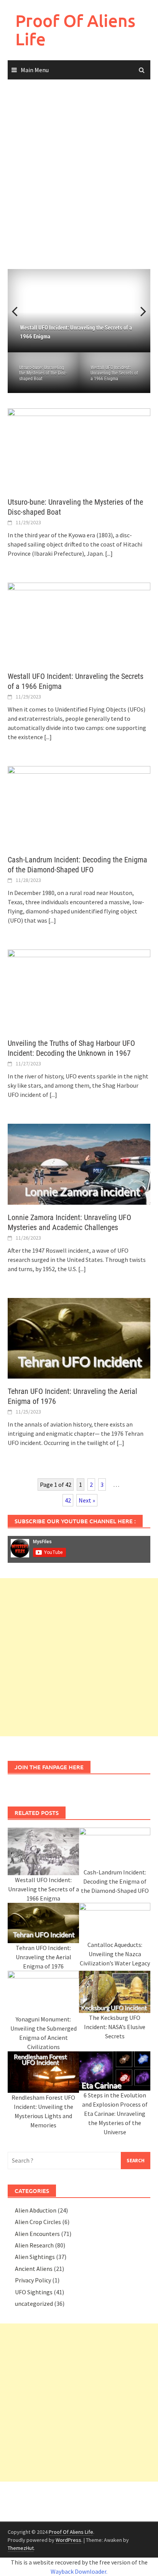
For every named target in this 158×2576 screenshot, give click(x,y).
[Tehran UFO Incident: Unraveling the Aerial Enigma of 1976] (79, 1338)
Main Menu (35, 70)
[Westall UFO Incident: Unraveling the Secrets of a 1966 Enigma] (79, 622)
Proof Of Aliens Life (75, 30)
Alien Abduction (36, 2210)
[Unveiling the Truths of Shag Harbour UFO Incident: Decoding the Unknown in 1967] (79, 989)
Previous (19, 311)
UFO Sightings (34, 2292)
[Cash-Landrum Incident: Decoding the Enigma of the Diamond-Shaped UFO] (79, 806)
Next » (87, 1500)
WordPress (68, 2540)
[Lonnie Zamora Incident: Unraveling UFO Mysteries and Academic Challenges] (79, 1163)
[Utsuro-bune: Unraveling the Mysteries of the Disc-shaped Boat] (79, 448)
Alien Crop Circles (38, 2222)
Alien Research (34, 2245)
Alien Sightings (35, 2257)
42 (68, 1500)
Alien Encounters (37, 2234)
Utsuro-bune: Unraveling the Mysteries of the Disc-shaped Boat (43, 373)
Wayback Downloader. (79, 2571)
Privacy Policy (33, 2280)
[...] (109, 553)
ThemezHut (21, 2548)
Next (139, 311)
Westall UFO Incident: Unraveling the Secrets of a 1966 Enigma (114, 373)
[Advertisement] (79, 175)
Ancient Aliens (34, 2269)
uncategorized (34, 2304)
